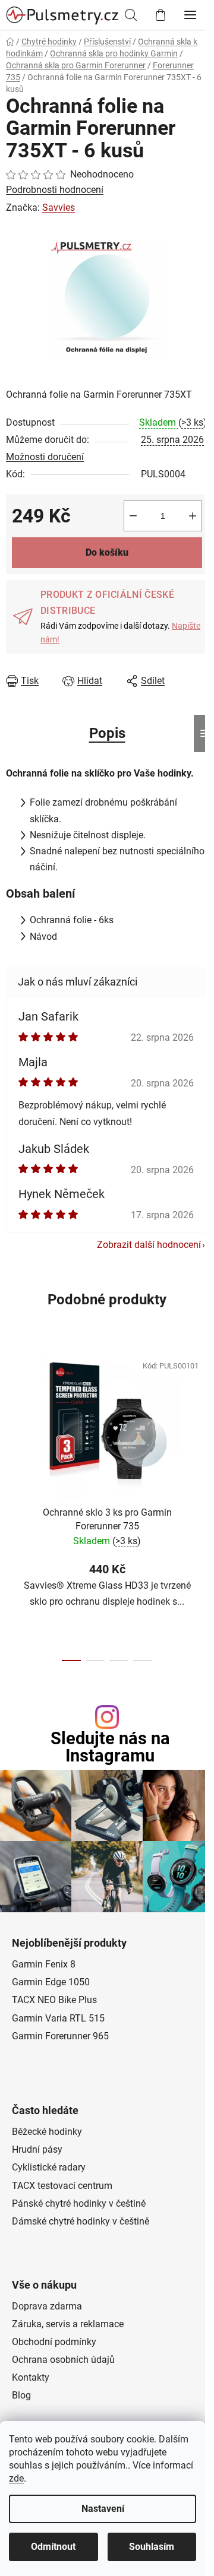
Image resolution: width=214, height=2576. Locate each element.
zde (16, 2478)
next (202, 1420)
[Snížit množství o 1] (133, 516)
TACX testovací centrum (62, 2186)
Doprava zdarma (47, 2306)
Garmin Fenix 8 (44, 1964)
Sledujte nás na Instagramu (110, 1747)
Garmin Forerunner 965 (60, 2036)
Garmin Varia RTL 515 (58, 2018)
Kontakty (31, 2377)
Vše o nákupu (44, 2285)
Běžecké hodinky (47, 2132)
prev (12, 1420)
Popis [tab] (107, 733)
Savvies (59, 207)
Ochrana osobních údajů (63, 2360)
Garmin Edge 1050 (51, 1982)
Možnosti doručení (45, 457)
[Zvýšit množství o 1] (193, 516)
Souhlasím (152, 2547)
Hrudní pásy (37, 2149)
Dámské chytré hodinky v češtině (81, 2221)
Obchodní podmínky (54, 2342)
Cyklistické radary (49, 2167)
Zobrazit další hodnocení (149, 1245)
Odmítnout (53, 2547)
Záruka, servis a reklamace (68, 2324)
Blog (21, 2395)
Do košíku (107, 552)
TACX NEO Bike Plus (54, 2000)
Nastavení (103, 2509)
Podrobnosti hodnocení (55, 190)
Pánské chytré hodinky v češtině (79, 2203)
